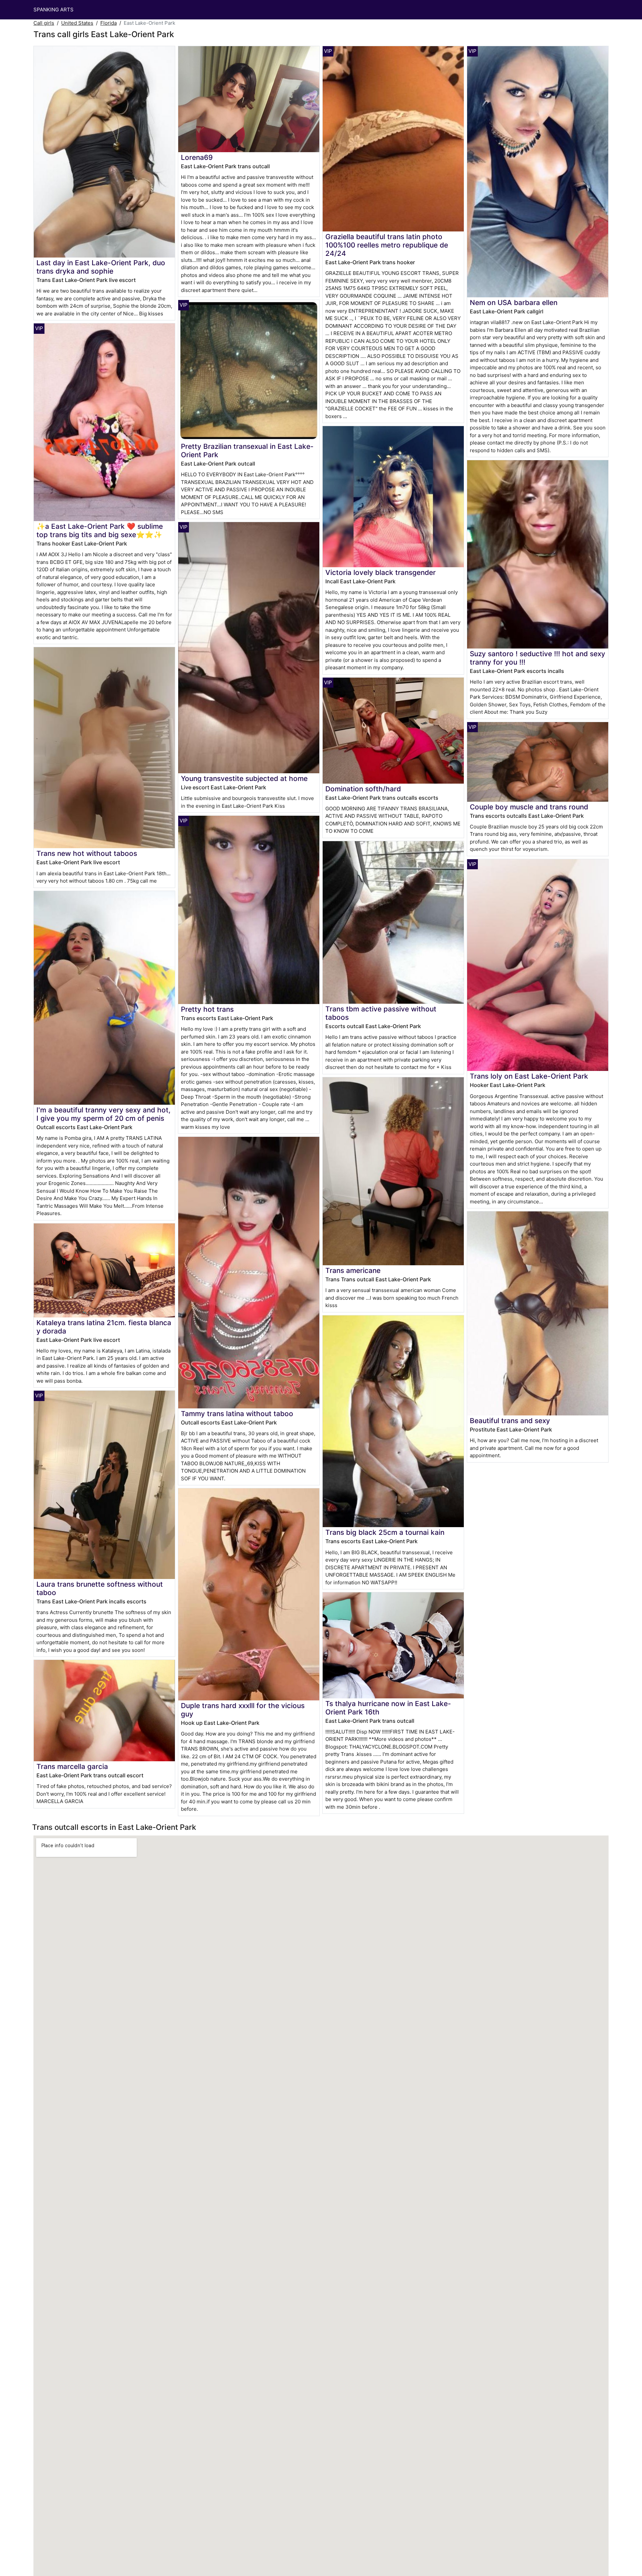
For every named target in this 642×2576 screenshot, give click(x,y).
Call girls (44, 23)
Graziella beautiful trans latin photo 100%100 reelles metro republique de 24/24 (387, 245)
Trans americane (353, 1270)
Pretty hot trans (207, 1009)
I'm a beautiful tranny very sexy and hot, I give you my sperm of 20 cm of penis (103, 1114)
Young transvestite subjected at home (244, 778)
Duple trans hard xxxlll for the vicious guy (243, 1710)
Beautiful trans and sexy (510, 1421)
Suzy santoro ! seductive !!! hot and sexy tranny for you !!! (538, 658)
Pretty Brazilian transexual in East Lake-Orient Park (247, 451)
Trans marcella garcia (72, 1766)
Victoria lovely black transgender (381, 572)
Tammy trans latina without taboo (237, 1414)
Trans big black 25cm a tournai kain (385, 1532)
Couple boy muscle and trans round (529, 807)
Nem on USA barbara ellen (514, 303)
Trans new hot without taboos (87, 853)
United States (77, 23)
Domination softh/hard (363, 789)
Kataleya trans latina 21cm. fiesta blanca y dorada (104, 1327)
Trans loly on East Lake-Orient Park (529, 1076)
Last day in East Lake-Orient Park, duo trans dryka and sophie (101, 267)
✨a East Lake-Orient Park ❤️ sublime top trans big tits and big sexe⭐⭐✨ (100, 530)
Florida (109, 23)
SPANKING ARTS (53, 10)
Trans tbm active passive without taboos (381, 1013)
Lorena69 (197, 157)
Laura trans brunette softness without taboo (100, 1588)
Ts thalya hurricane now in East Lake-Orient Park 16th (388, 1708)
